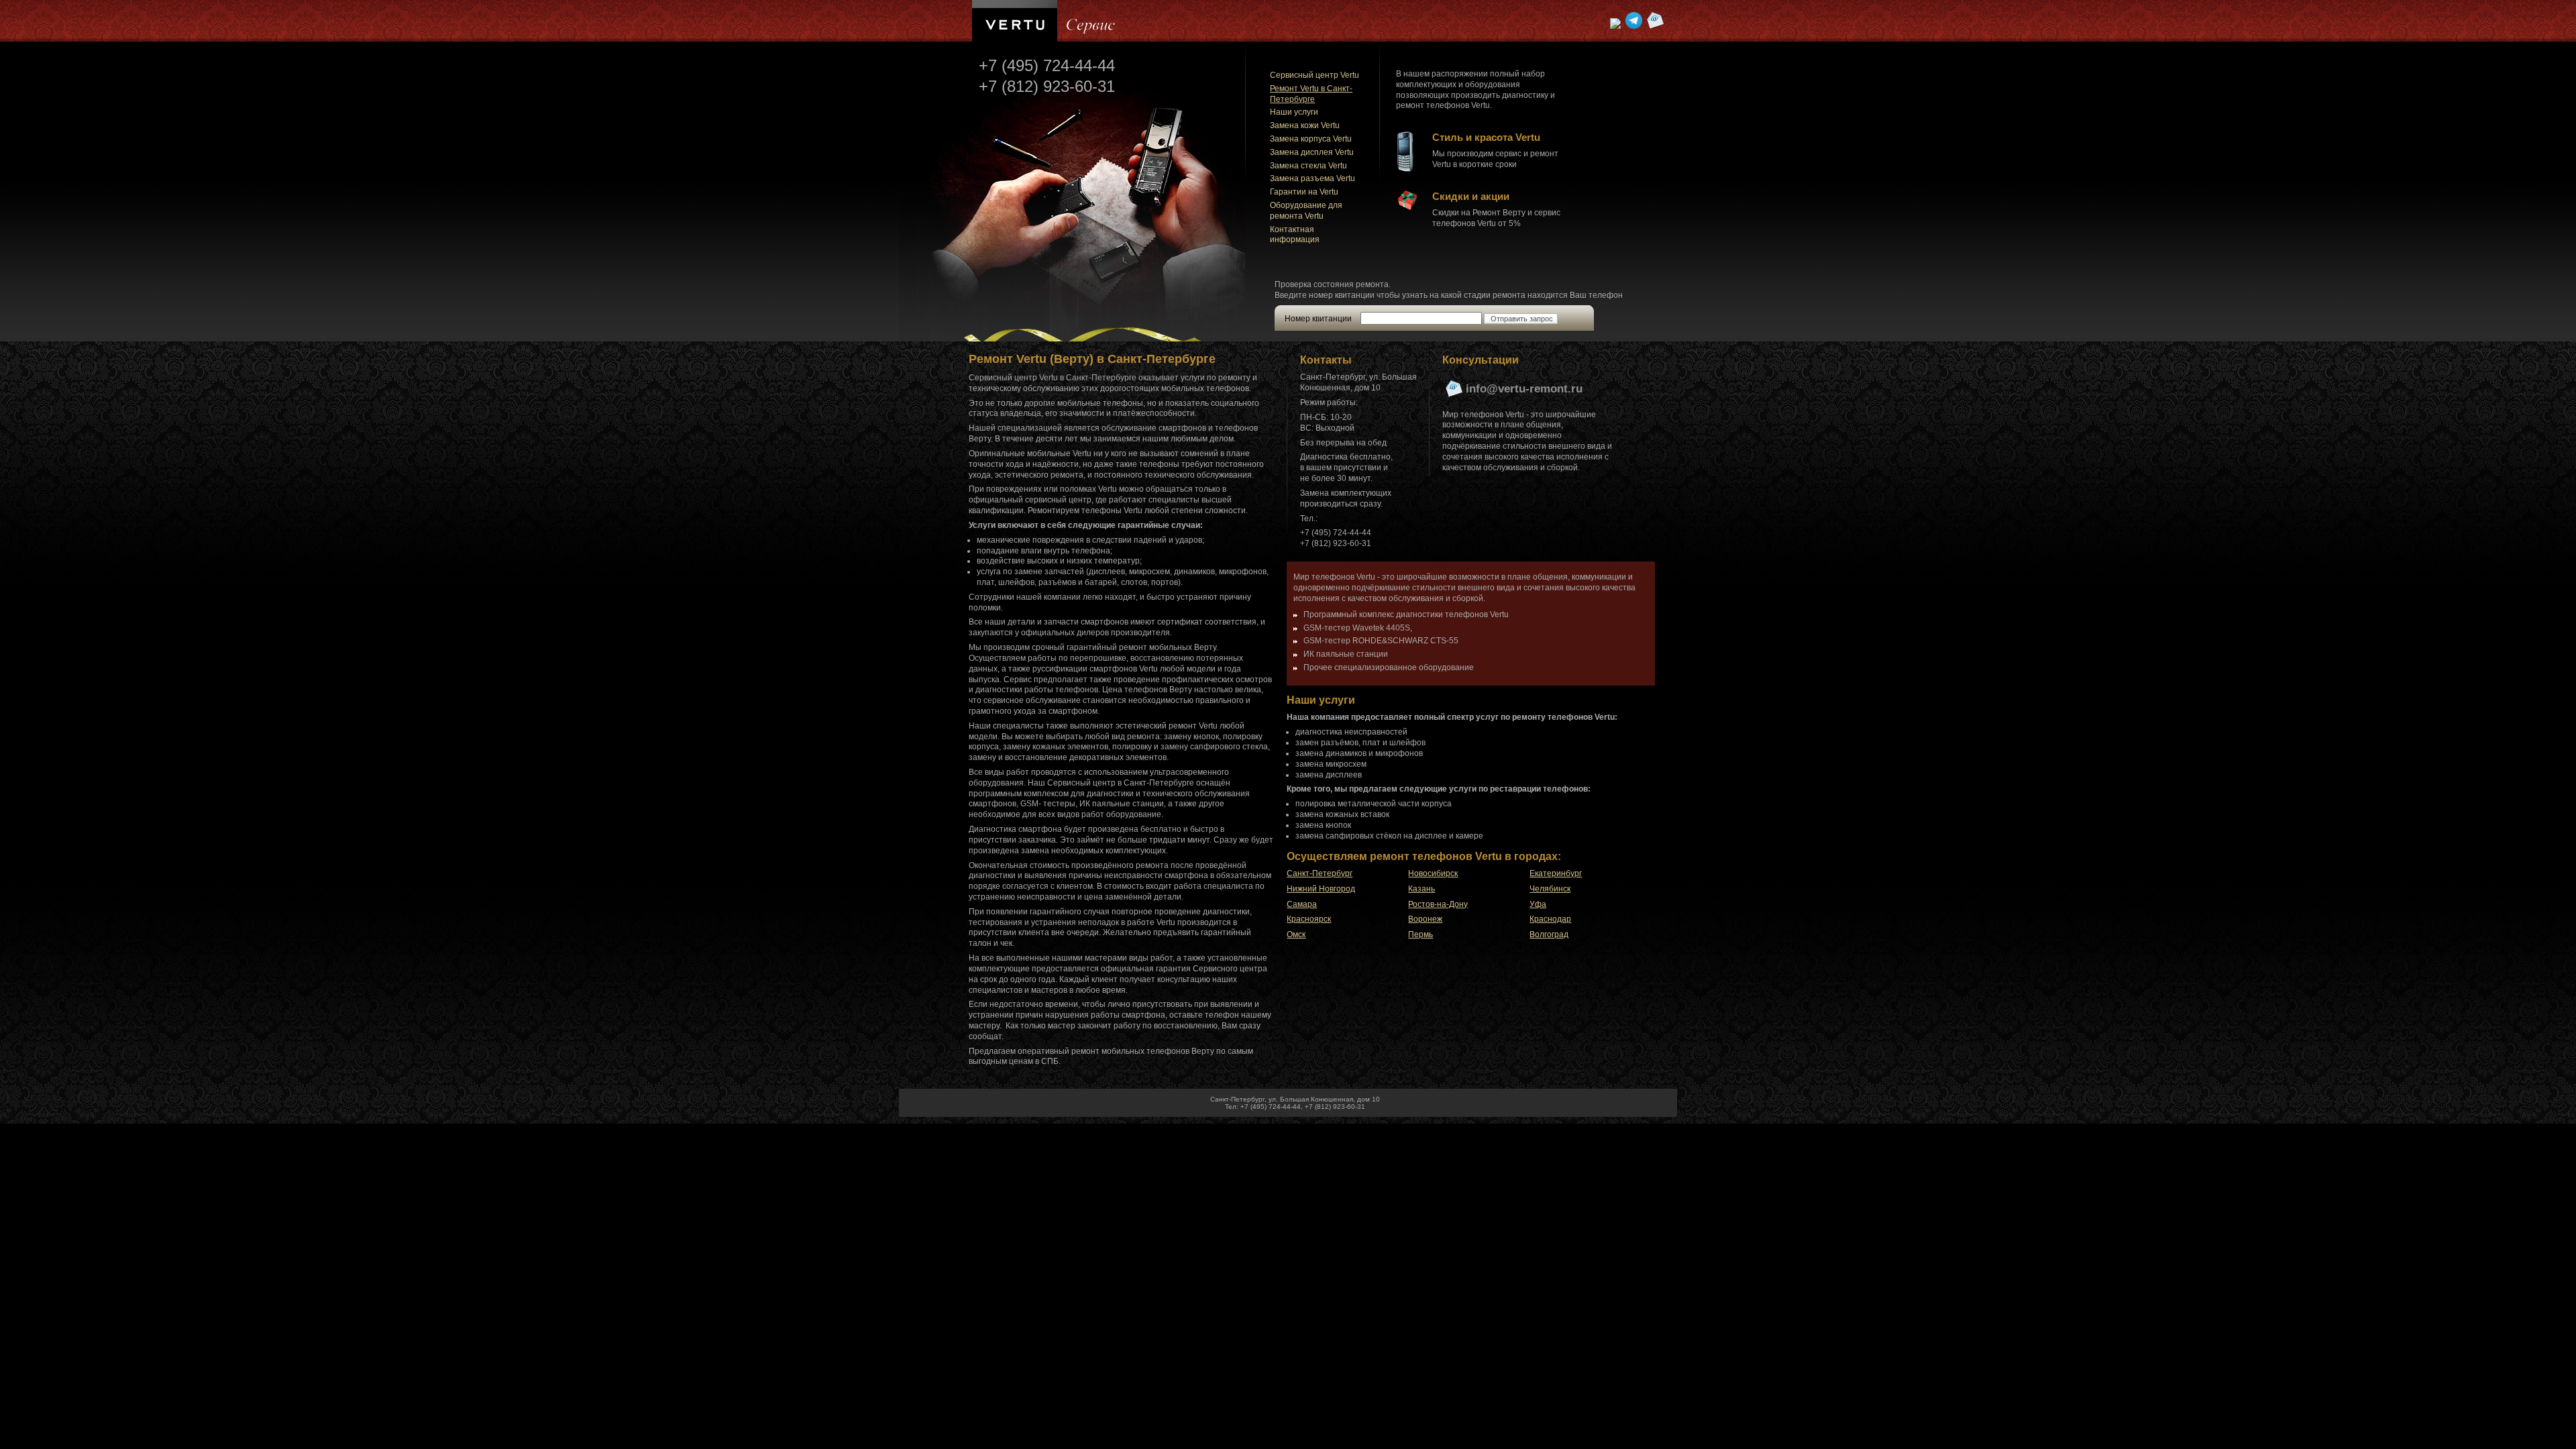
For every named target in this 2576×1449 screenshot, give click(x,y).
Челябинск (1550, 889)
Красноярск (1309, 919)
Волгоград (1549, 934)
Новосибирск (1433, 873)
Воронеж (1425, 919)
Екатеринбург (1556, 873)
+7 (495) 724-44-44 (1047, 65)
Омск (1296, 934)
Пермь (1420, 934)
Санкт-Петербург (1320, 873)
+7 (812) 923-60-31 (1047, 86)
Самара (1302, 904)
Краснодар (1550, 919)
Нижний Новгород (1321, 889)
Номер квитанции (1318, 319)
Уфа (1538, 904)
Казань (1421, 889)
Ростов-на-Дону (1438, 904)
